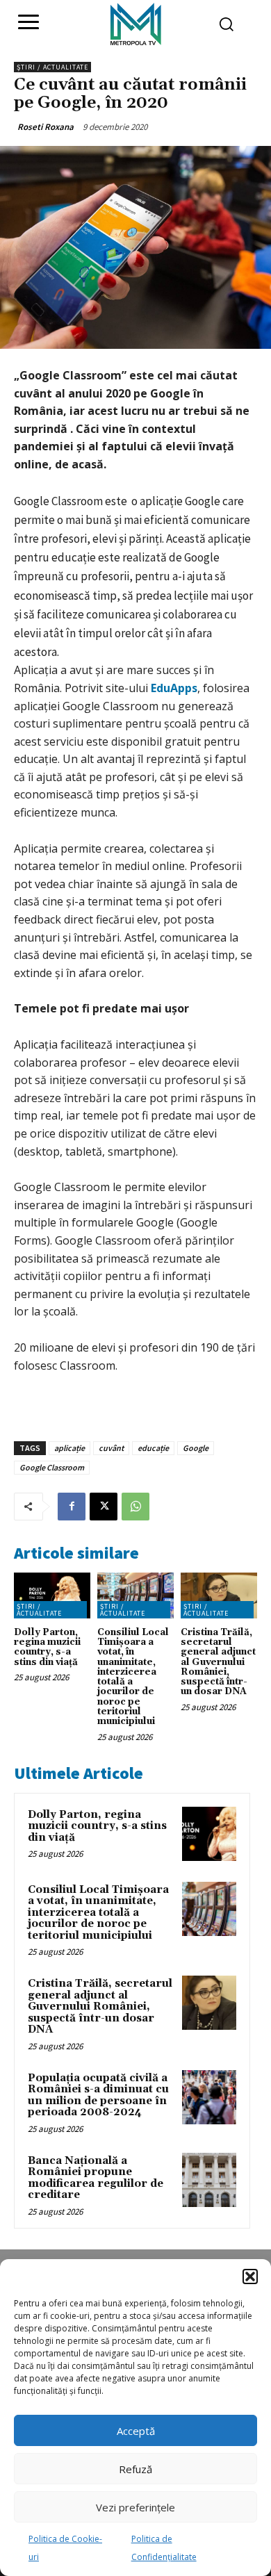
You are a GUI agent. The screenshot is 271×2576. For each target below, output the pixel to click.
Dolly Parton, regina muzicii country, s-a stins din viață (47, 1647)
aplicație (69, 1448)
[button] (250, 2276)
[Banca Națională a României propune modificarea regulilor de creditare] (209, 2180)
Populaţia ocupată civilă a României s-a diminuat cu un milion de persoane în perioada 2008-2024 (98, 2095)
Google (196, 1448)
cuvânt (111, 1448)
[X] (104, 1507)
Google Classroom (52, 1467)
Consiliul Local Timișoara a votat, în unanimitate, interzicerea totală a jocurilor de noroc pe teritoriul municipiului (133, 1677)
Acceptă (136, 2431)
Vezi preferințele (135, 2507)
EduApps (173, 688)
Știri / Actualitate (52, 67)
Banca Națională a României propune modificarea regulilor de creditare (96, 2178)
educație (153, 1448)
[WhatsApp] (135, 1507)
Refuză (135, 2469)
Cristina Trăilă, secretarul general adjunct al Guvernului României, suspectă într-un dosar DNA (218, 1662)
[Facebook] (72, 1507)
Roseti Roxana (46, 127)
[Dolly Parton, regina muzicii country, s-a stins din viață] (52, 1595)
